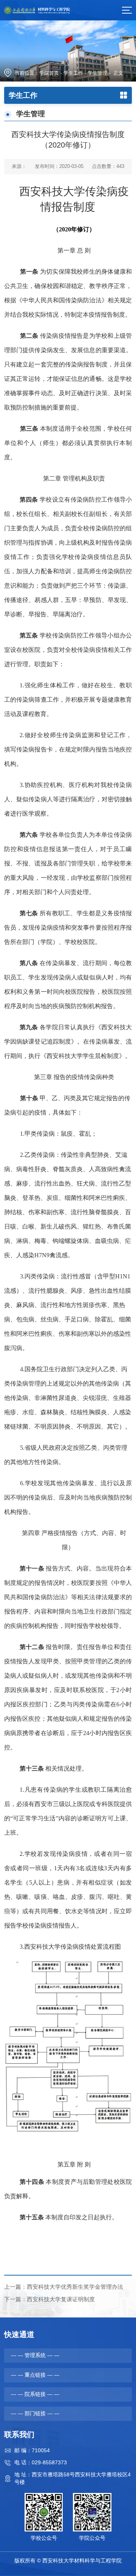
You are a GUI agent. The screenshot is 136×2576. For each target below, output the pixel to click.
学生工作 (73, 73)
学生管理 (97, 73)
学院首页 (49, 73)
